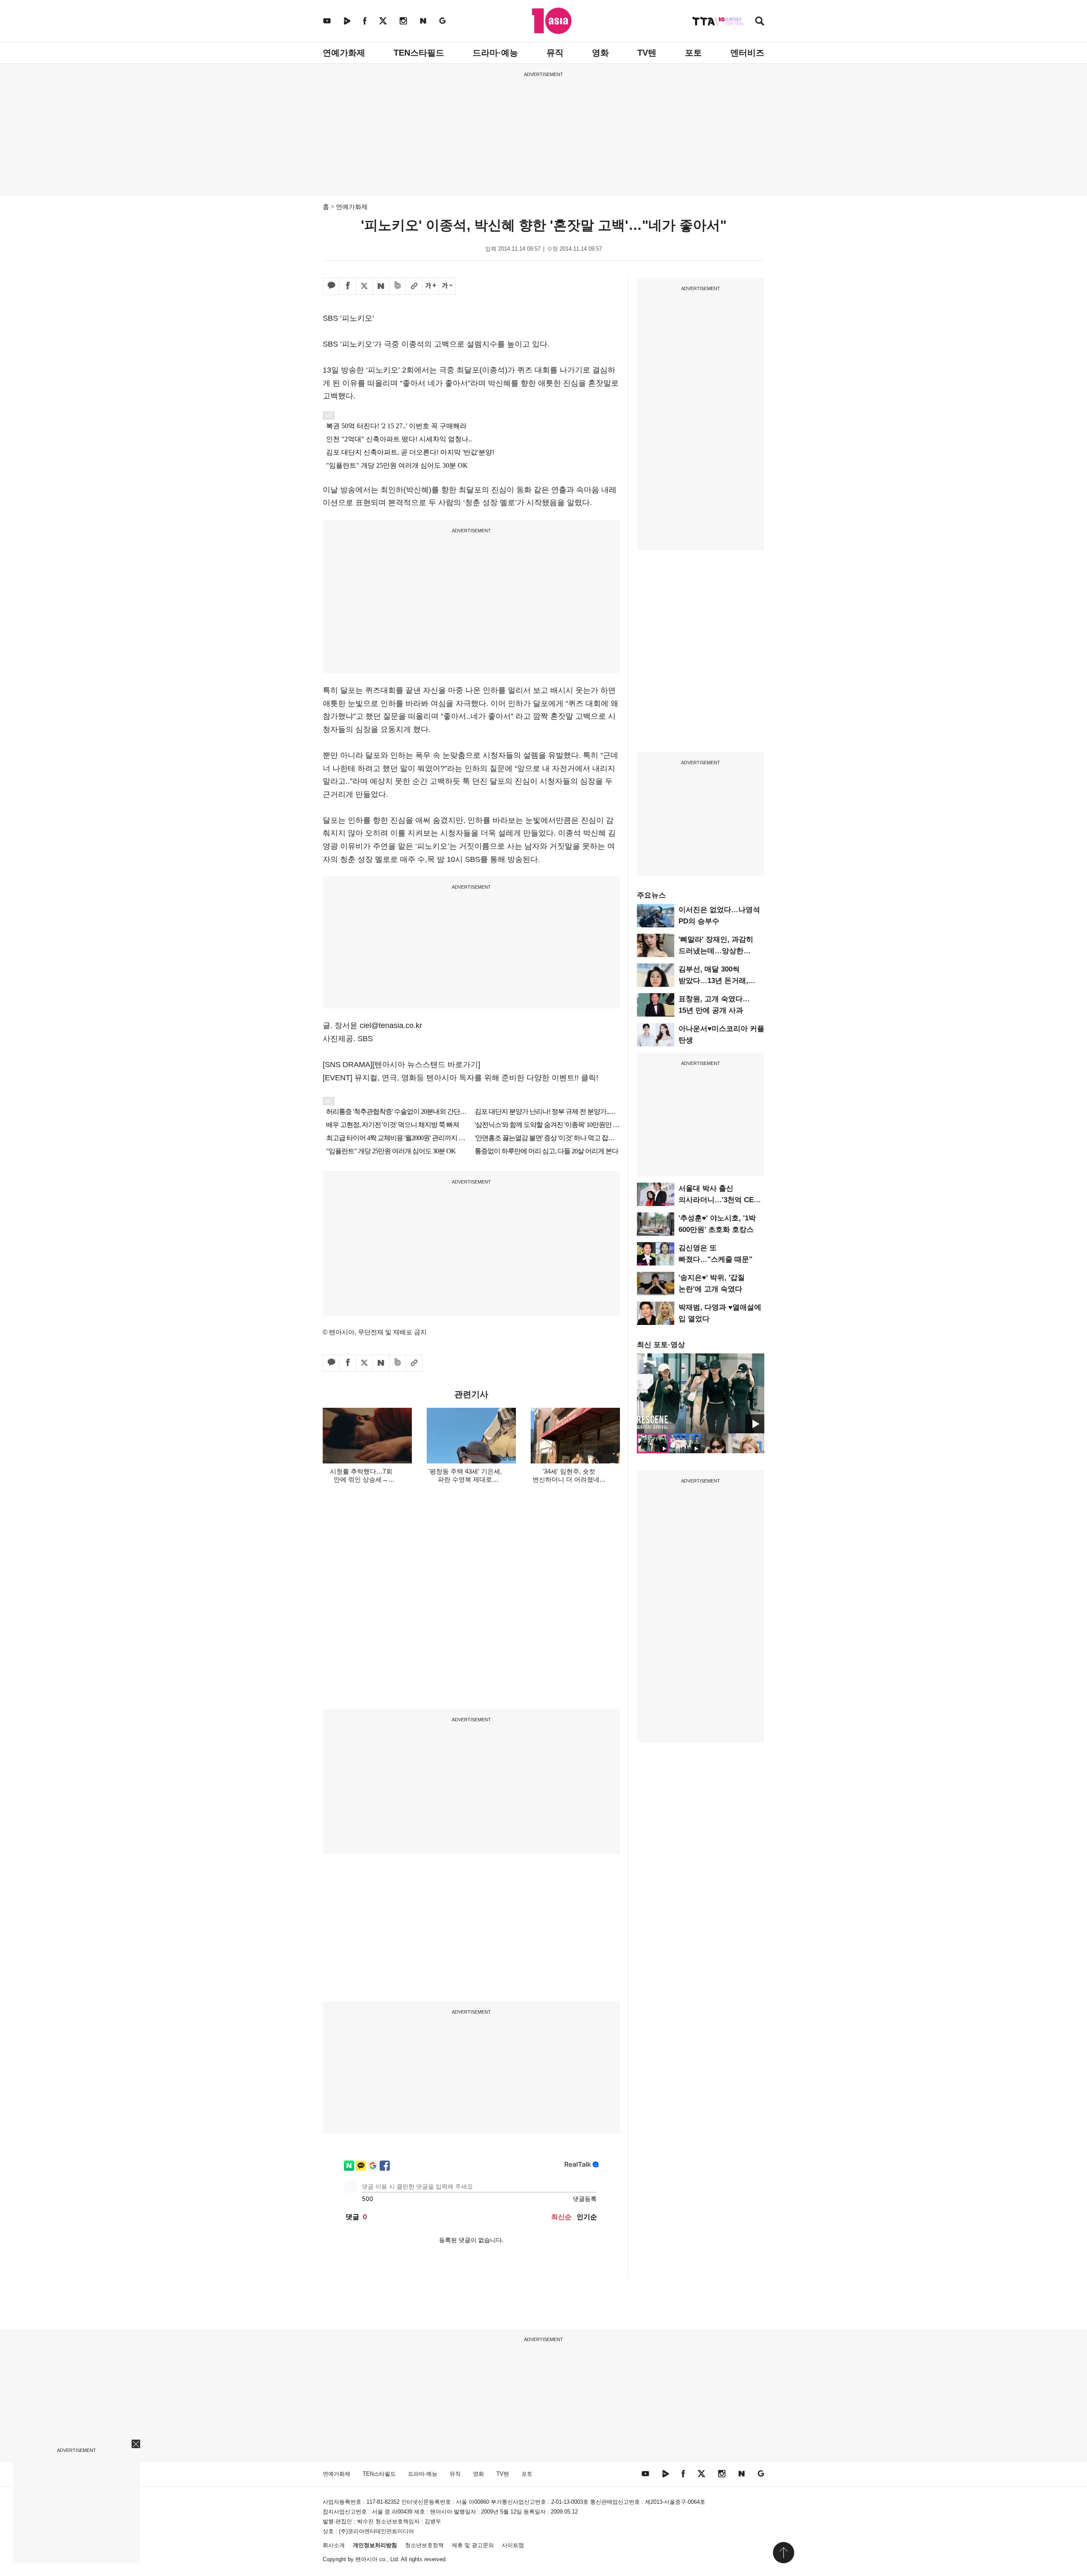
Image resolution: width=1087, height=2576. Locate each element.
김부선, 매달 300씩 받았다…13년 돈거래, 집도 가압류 (713, 981)
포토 (693, 53)
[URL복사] (414, 286)
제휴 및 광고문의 (473, 2545)
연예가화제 (344, 53)
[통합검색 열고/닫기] (760, 22)
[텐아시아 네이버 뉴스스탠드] (423, 21)
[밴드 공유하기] (397, 286)
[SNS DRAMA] (348, 1065)
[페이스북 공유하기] (348, 286)
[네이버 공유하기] (381, 286)
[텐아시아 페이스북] (365, 21)
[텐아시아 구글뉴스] (442, 21)
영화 (600, 53)
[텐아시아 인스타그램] (403, 21)
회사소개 (334, 2545)
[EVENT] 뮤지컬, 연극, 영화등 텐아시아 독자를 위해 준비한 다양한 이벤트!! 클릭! (460, 1078)
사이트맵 (513, 2545)
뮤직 (555, 53)
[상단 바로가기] (783, 2553)
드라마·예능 (495, 53)
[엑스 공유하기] (364, 286)
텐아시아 (366, 2559)
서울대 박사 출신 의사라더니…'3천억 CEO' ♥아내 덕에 (720, 1200)
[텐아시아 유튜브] (327, 21)
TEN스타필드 (419, 53)
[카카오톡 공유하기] (331, 286)
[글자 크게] (431, 286)
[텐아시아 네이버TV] (347, 21)
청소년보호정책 (424, 2545)
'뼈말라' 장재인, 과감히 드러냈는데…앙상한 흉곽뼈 (716, 951)
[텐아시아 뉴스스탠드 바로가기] (426, 1065)
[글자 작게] (447, 286)
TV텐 (647, 53)
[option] (701, 1393)
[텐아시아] (552, 21)
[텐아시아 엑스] (383, 21)
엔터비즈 (747, 53)
